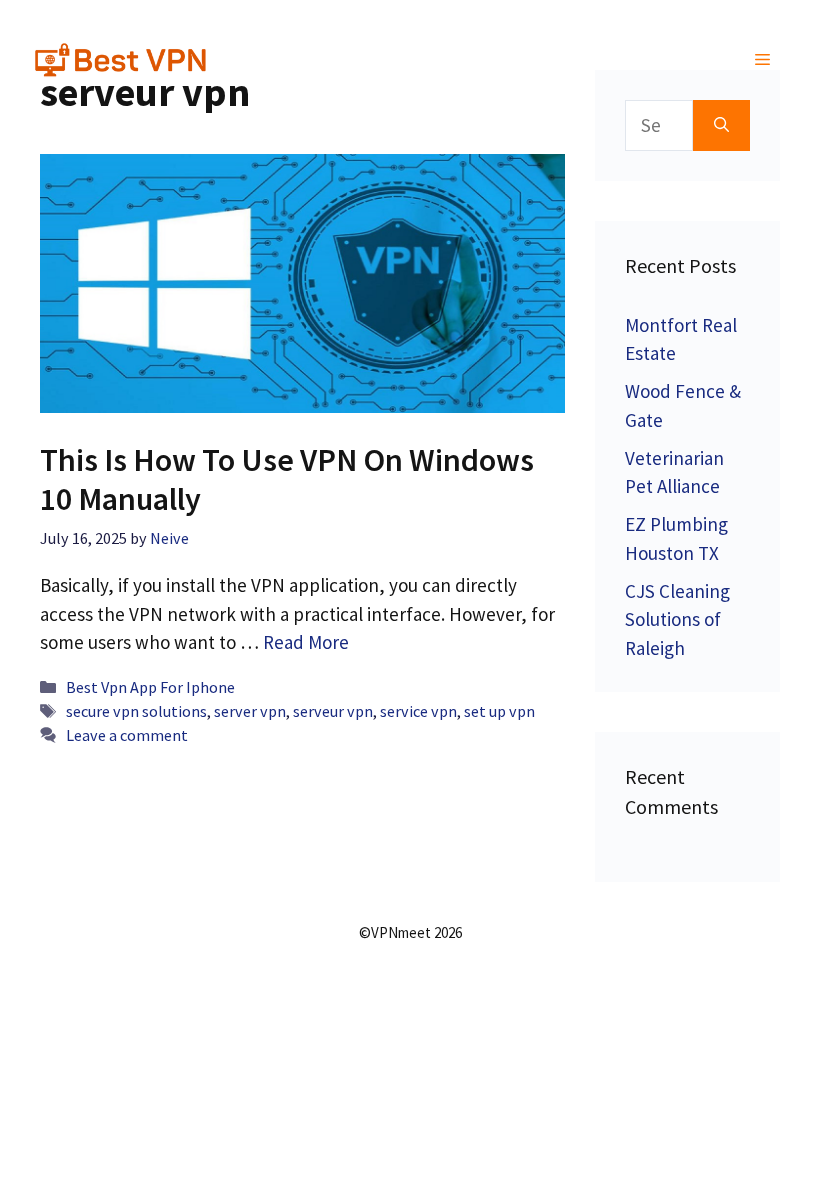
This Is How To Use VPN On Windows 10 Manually (287, 479)
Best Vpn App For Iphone (150, 687)
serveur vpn (333, 711)
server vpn (250, 711)
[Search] (721, 125)
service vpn (418, 711)
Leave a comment (127, 735)
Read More (306, 642)
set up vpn (499, 711)
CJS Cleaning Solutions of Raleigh (677, 619)
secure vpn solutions (136, 711)
